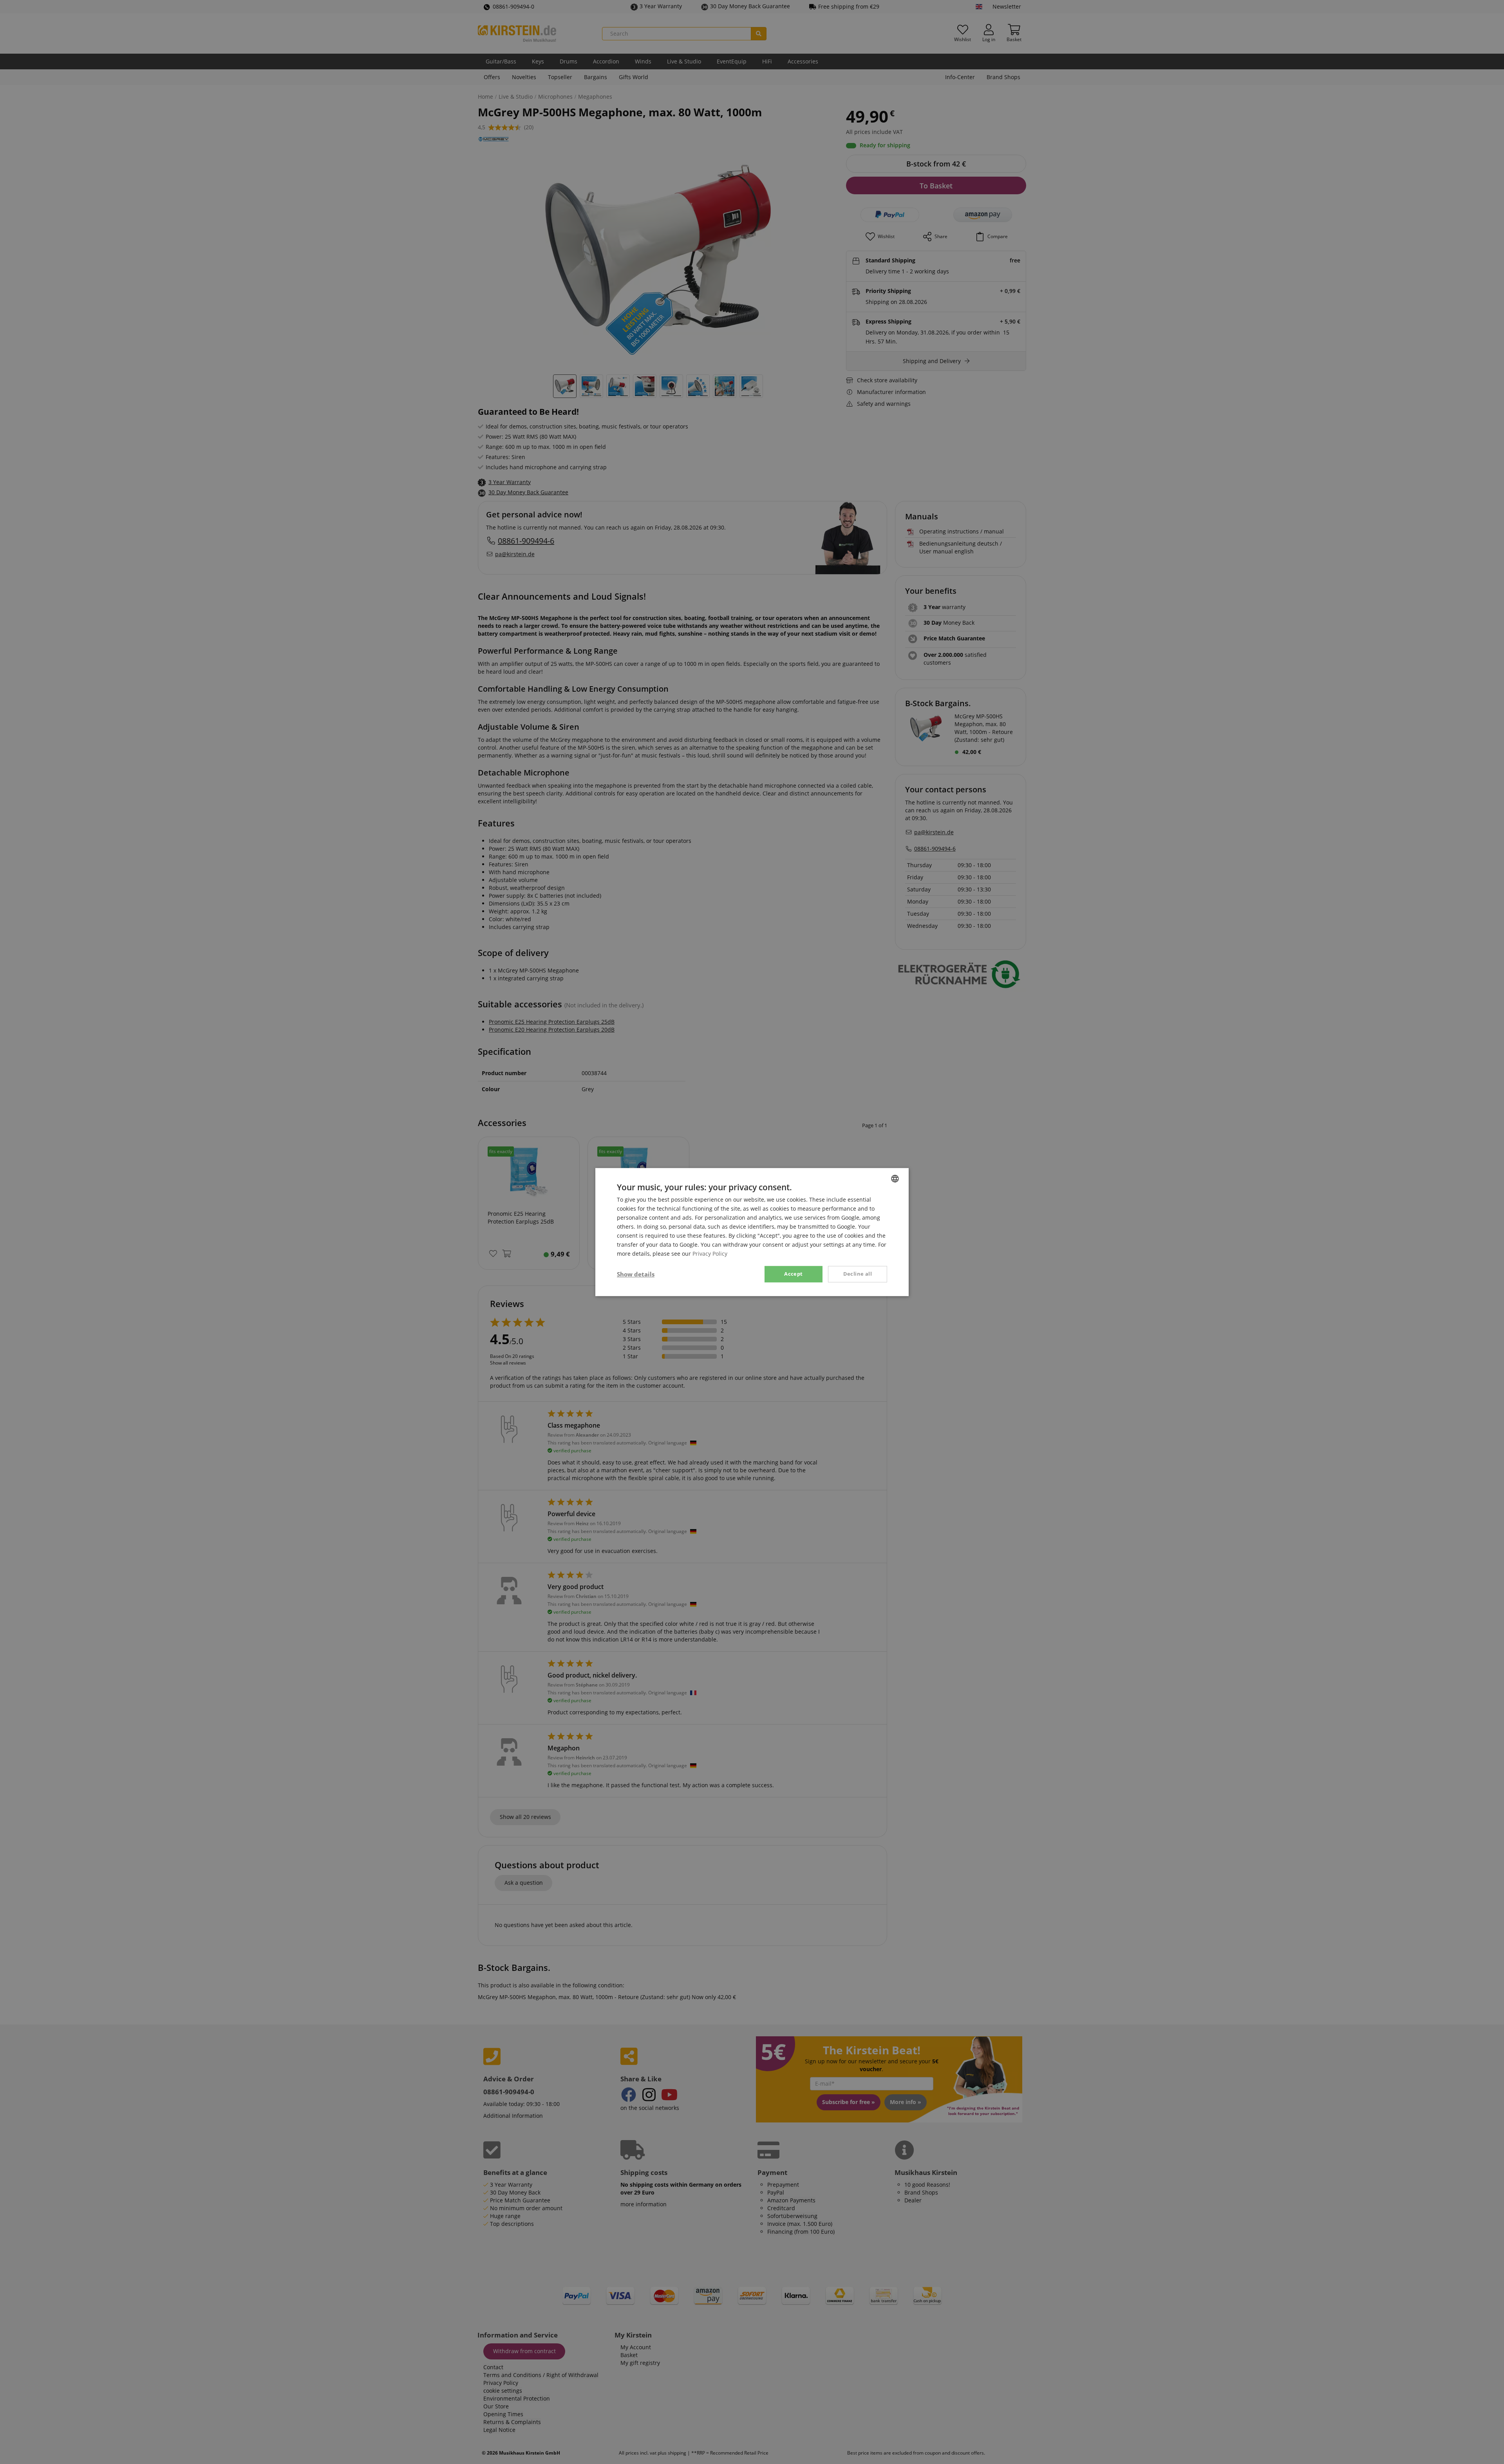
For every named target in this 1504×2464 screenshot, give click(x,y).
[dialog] (752, 1232)
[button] (636, 1274)
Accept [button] (793, 1274)
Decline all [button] (858, 1274)
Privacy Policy (710, 1254)
